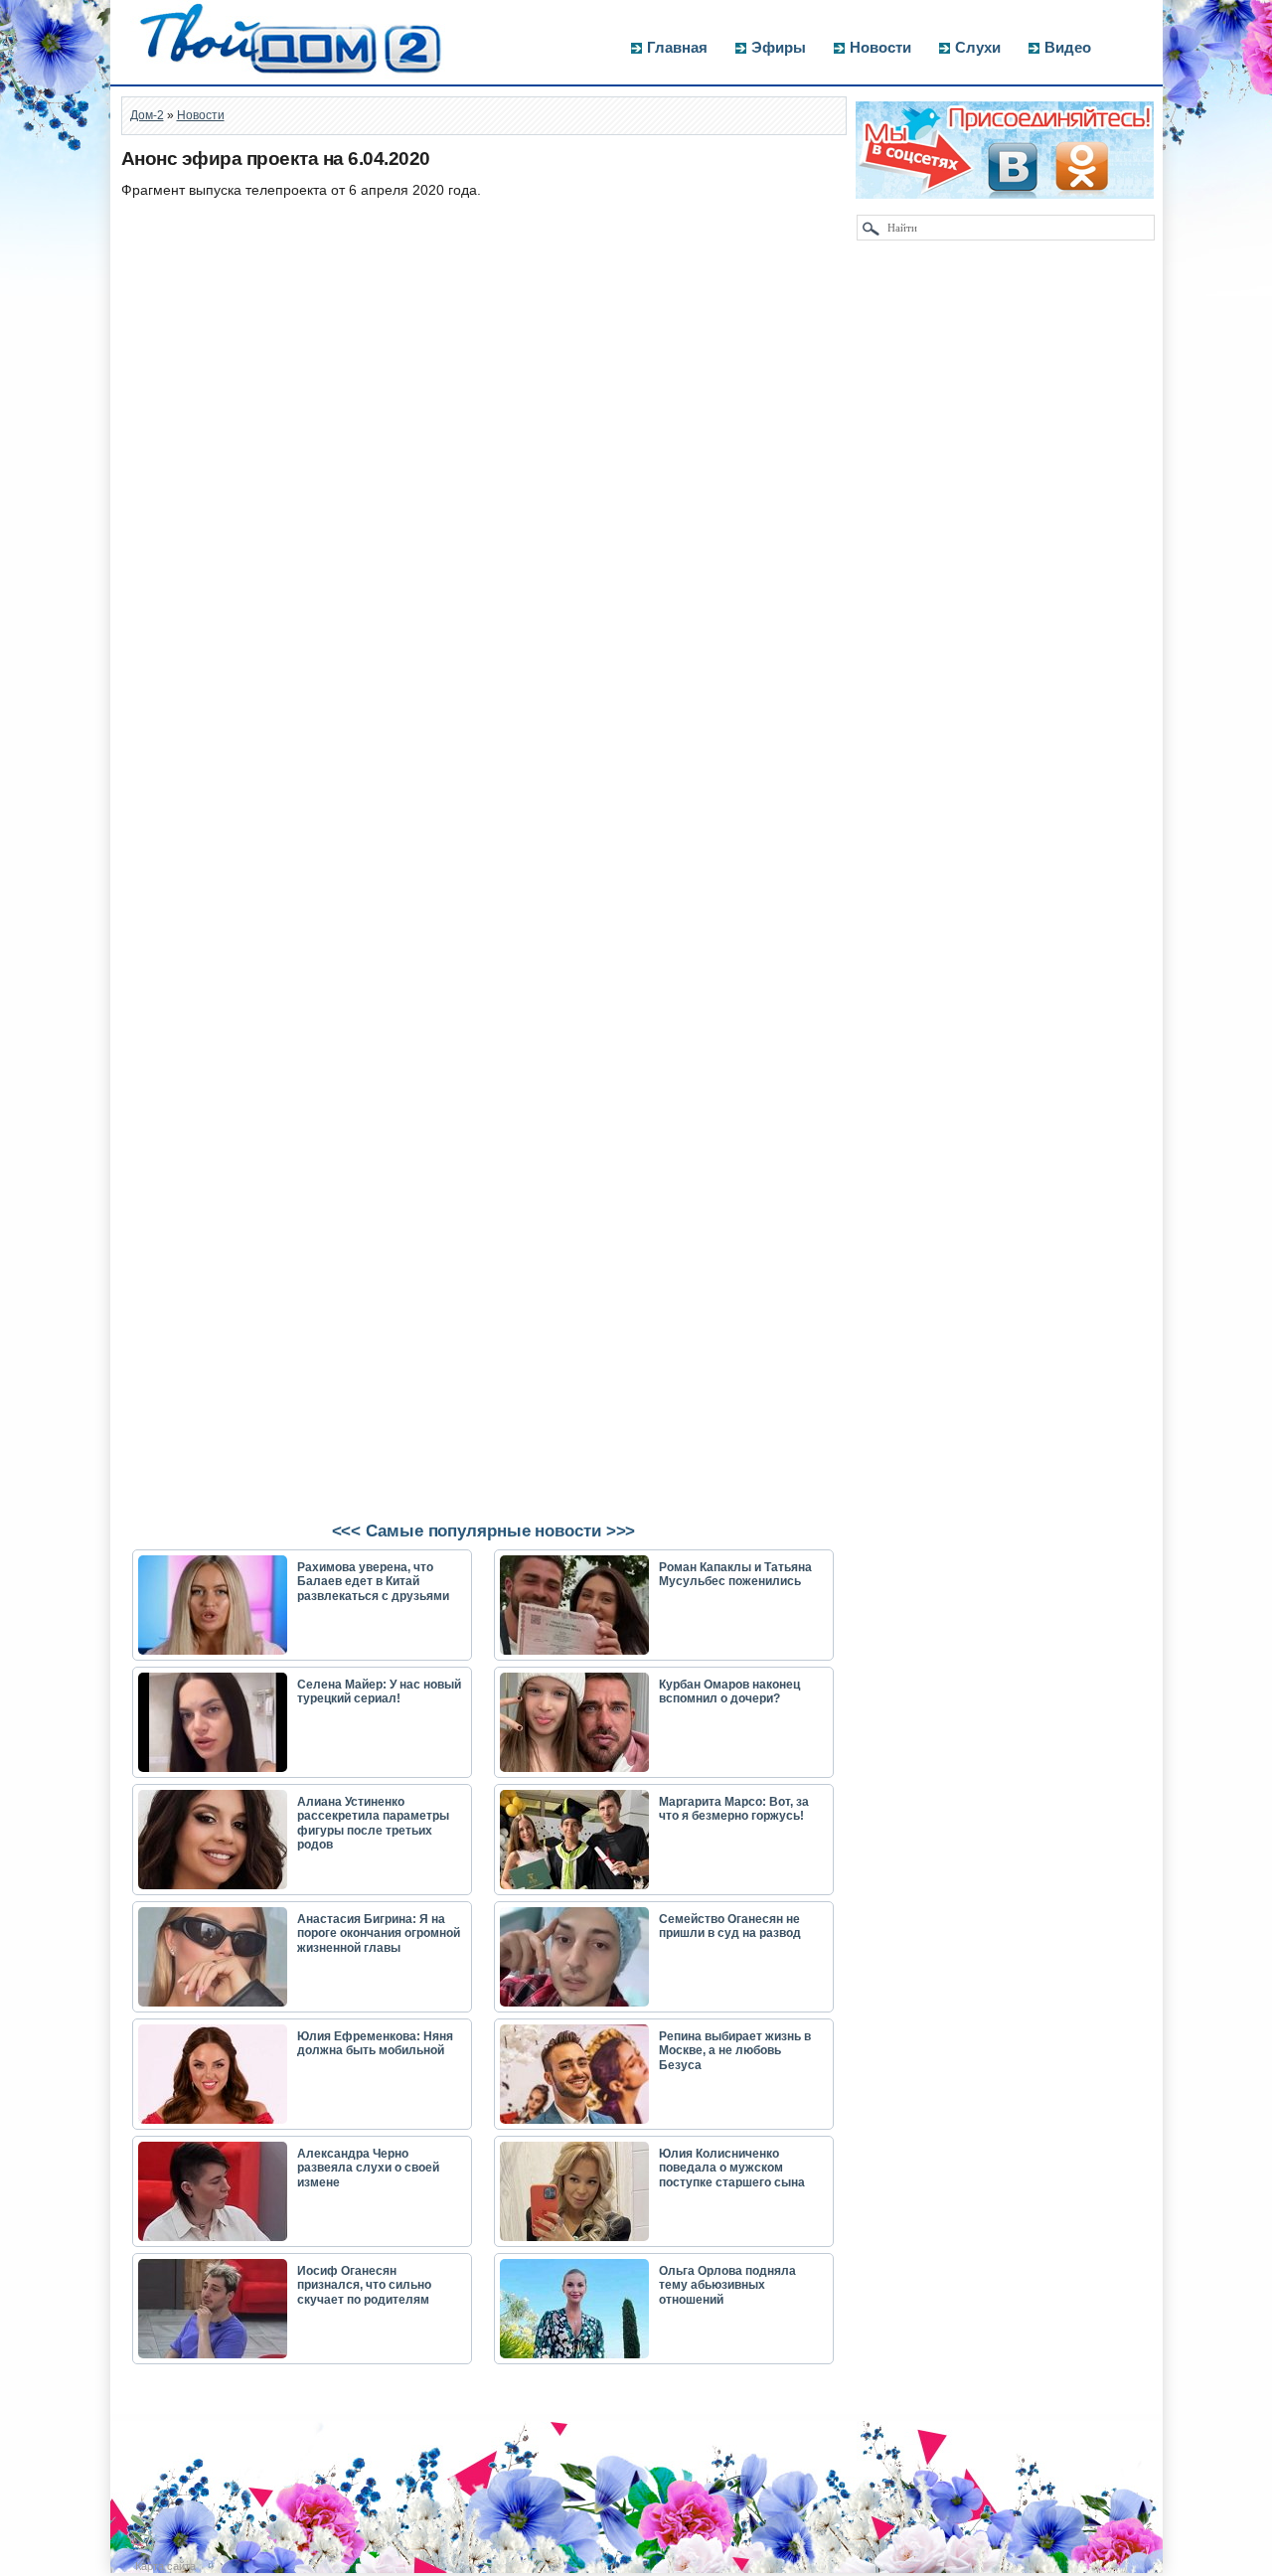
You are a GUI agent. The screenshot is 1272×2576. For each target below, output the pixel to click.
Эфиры (779, 47)
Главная (677, 47)
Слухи (978, 47)
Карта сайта (165, 2566)
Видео (1068, 47)
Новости (880, 47)
